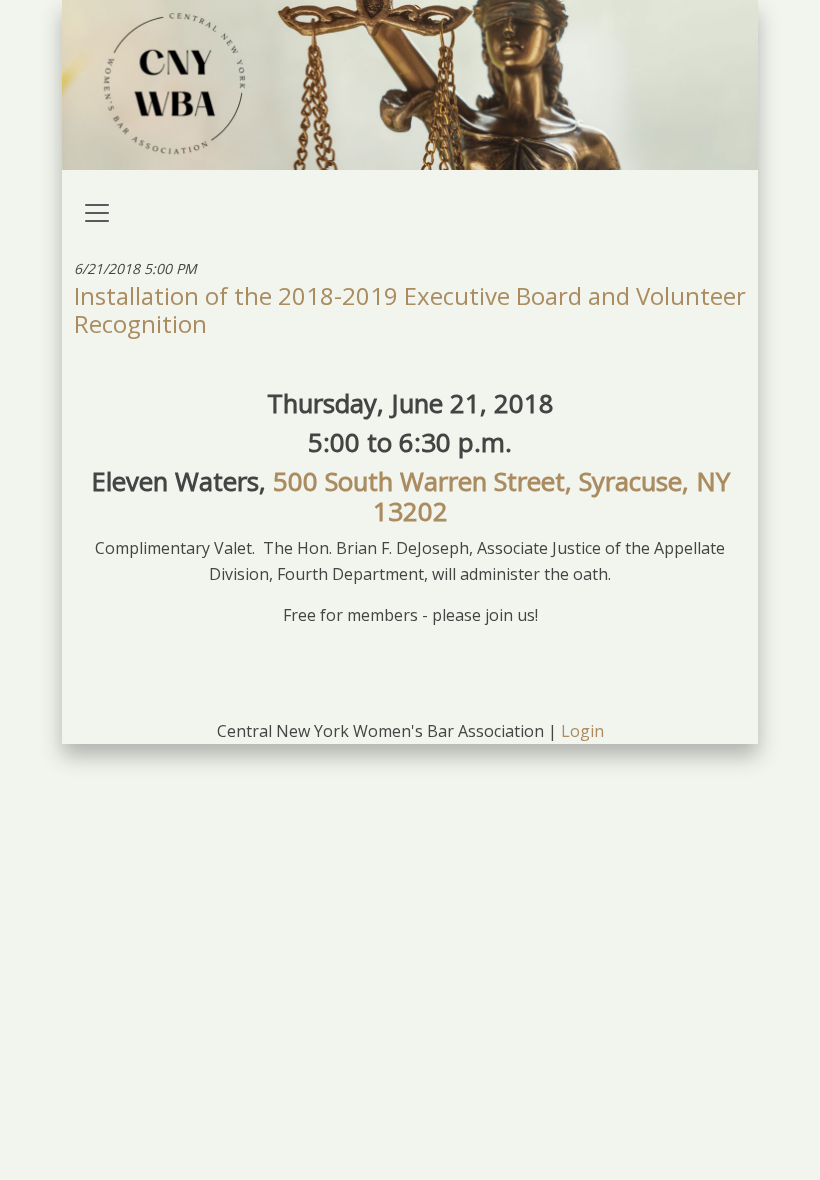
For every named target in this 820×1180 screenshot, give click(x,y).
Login (582, 731)
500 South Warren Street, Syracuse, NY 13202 (501, 497)
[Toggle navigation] (97, 213)
